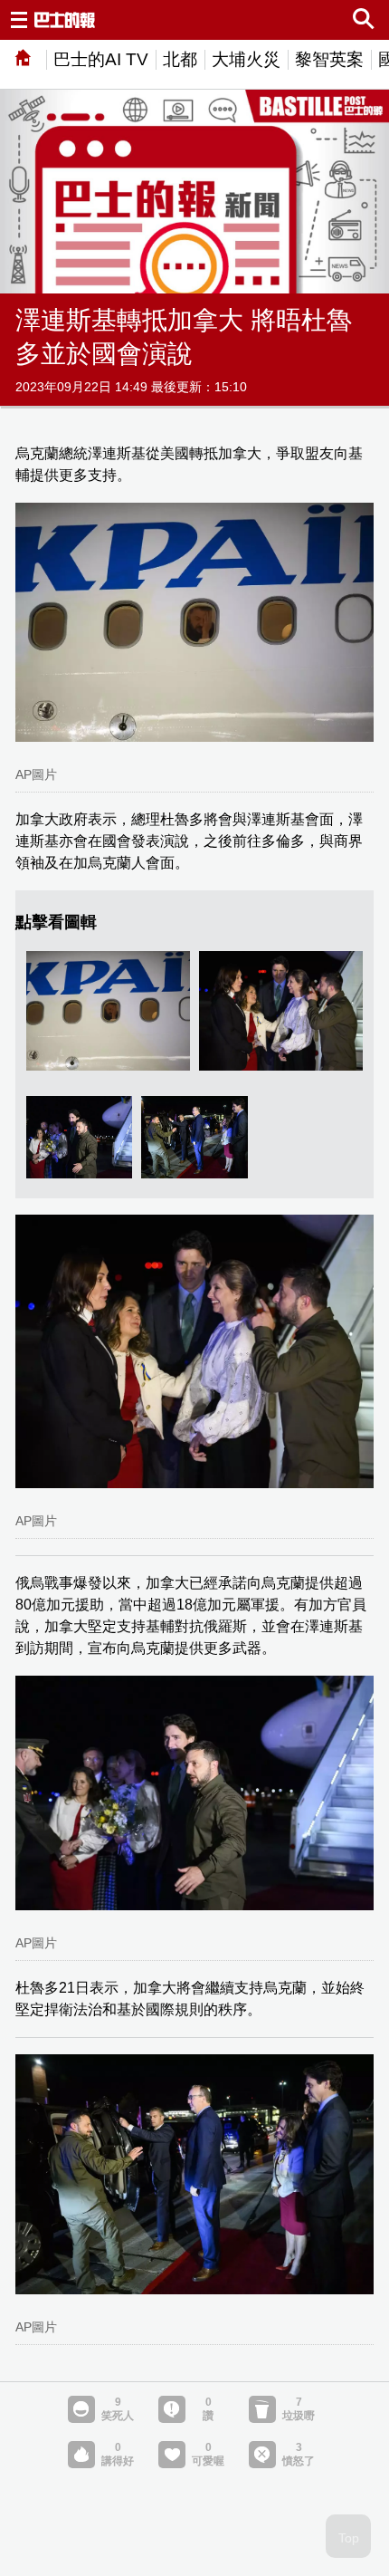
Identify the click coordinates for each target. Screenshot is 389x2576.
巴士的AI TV (101, 59)
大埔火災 (246, 59)
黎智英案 (329, 59)
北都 (180, 59)
